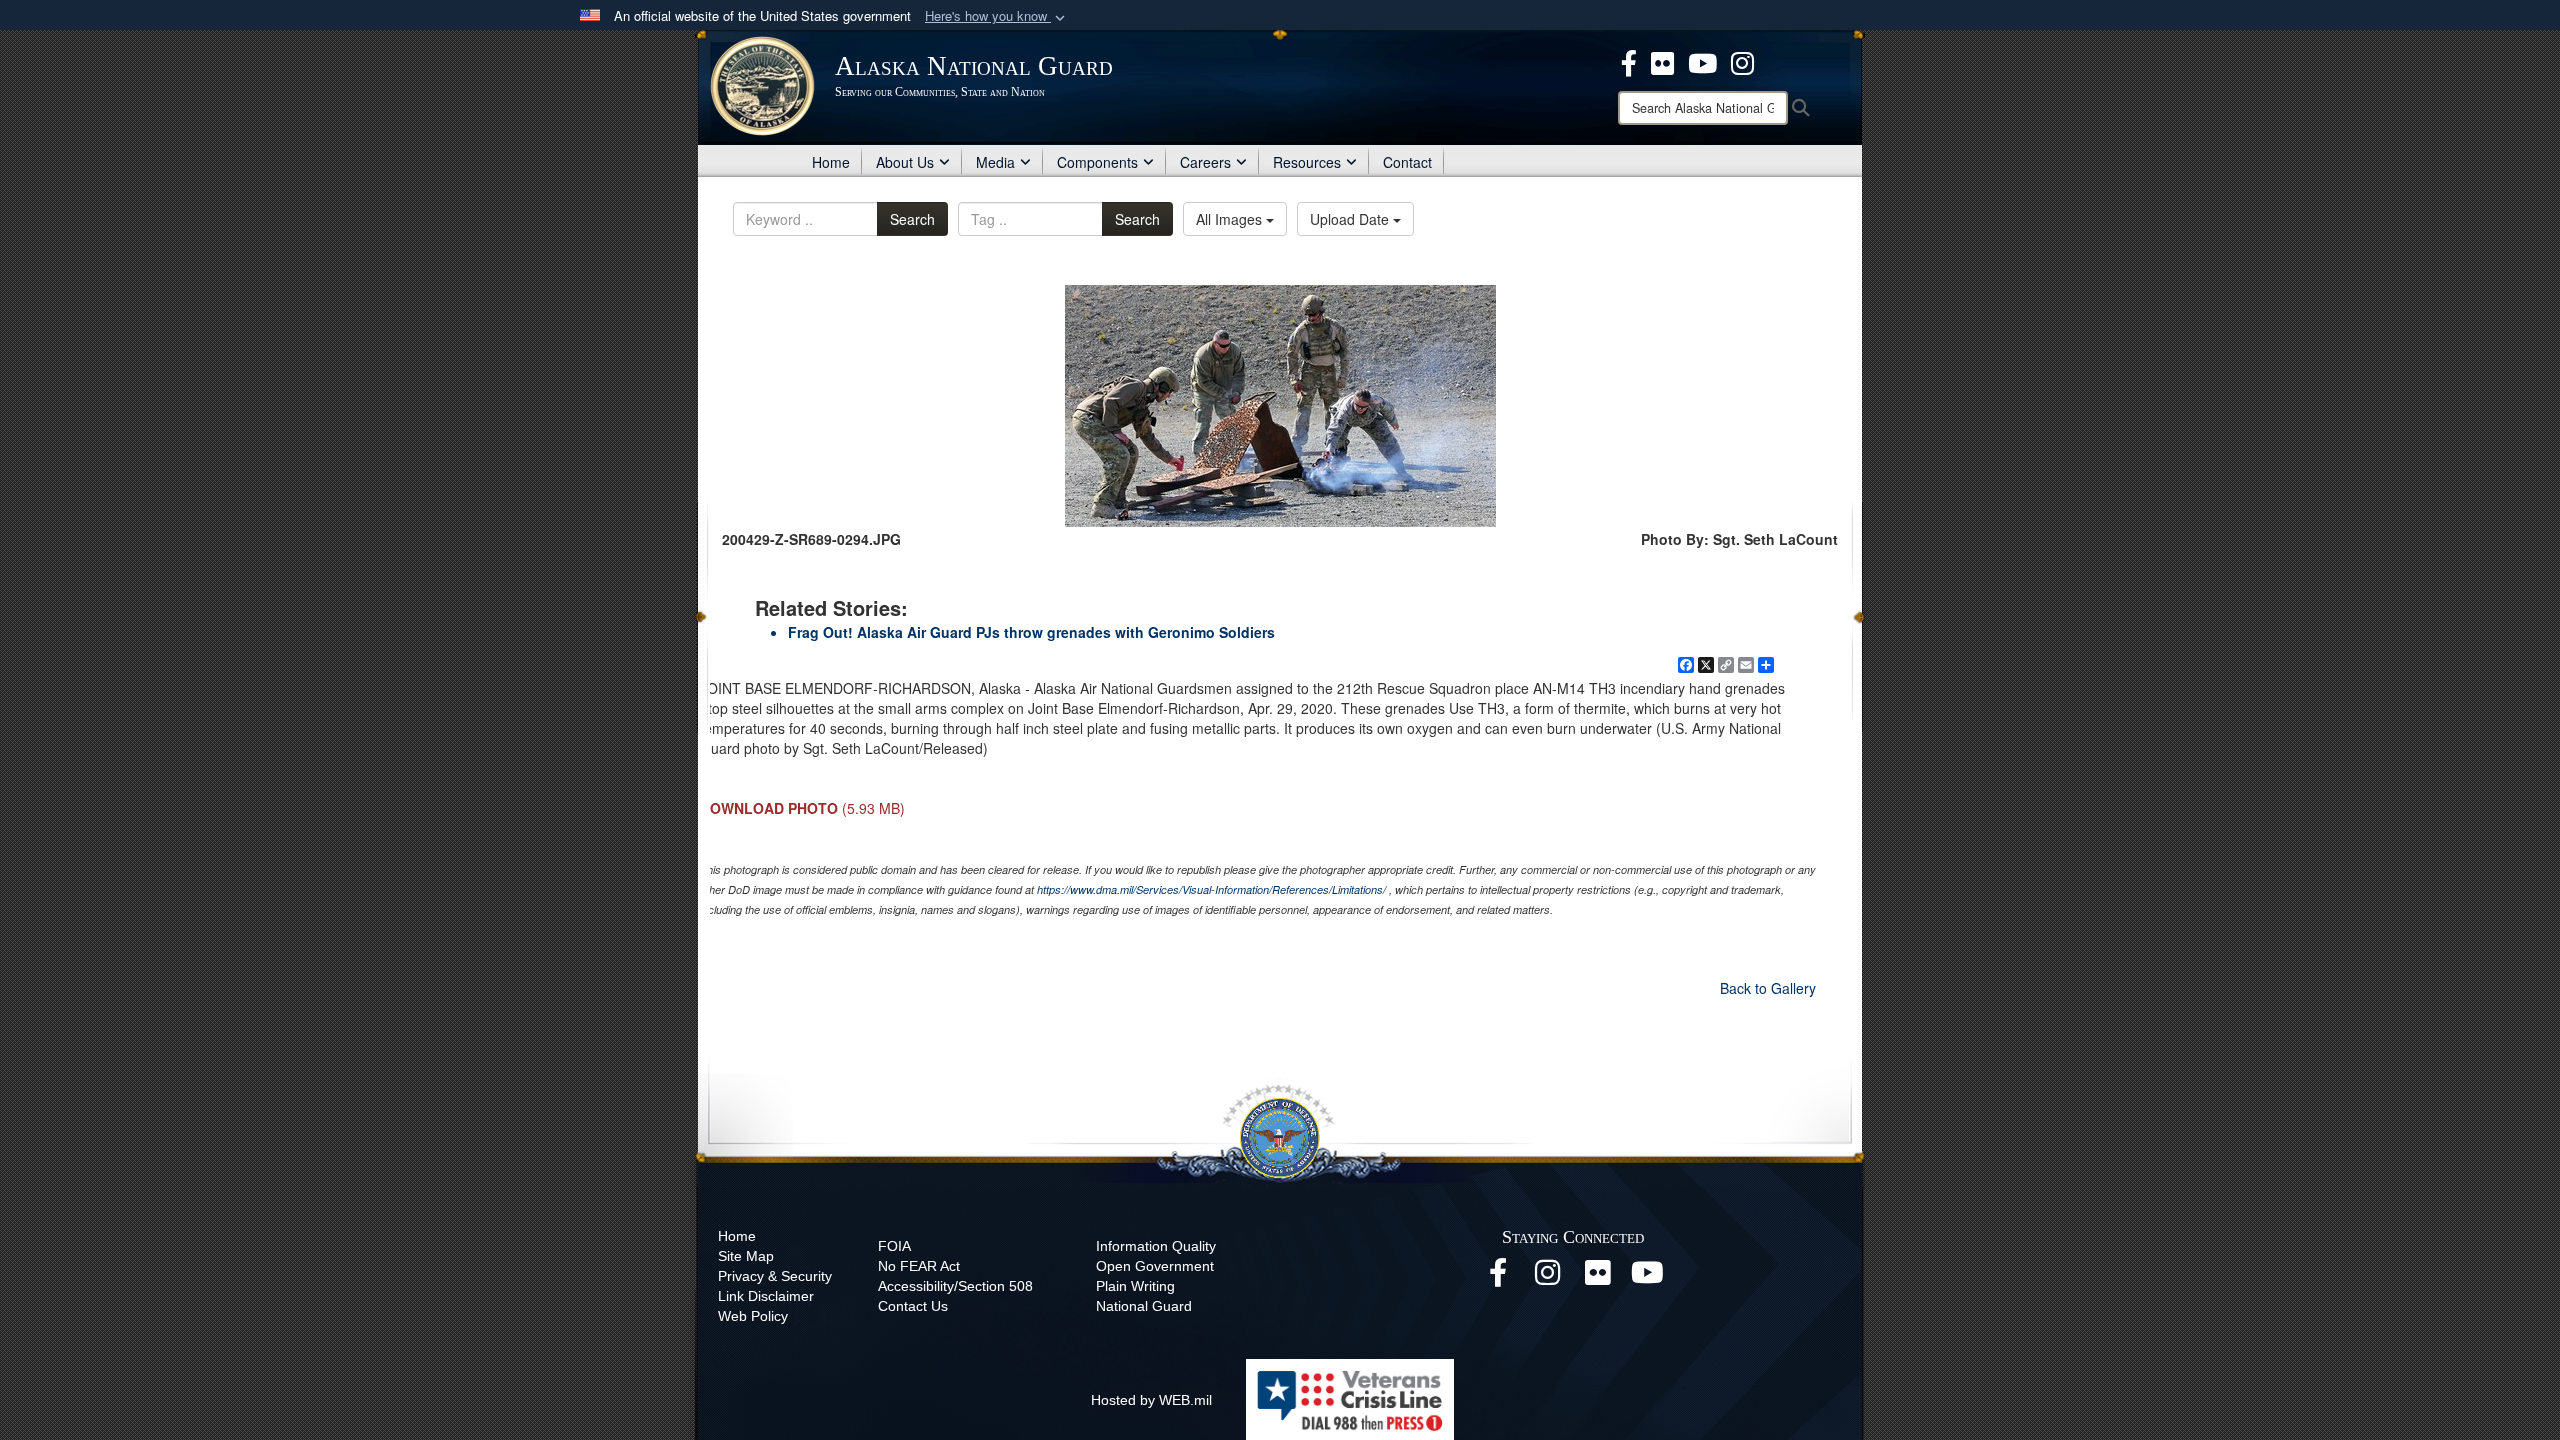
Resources (1307, 162)
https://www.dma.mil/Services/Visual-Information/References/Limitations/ (1211, 889)
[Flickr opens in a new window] (1598, 1278)
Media (995, 162)
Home (831, 162)
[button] (997, 16)
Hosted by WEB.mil (1151, 1400)
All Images (1231, 219)
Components (1097, 162)
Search (912, 219)
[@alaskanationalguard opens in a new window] (1548, 1278)
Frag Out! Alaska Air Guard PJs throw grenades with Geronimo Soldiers (1031, 632)
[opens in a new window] (1629, 61)
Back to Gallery (1768, 988)
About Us (905, 162)
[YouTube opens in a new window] (1648, 1278)
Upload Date (1351, 219)
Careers (1205, 162)
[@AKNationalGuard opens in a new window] (1742, 61)
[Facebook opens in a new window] (1498, 1278)
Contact (1407, 162)
